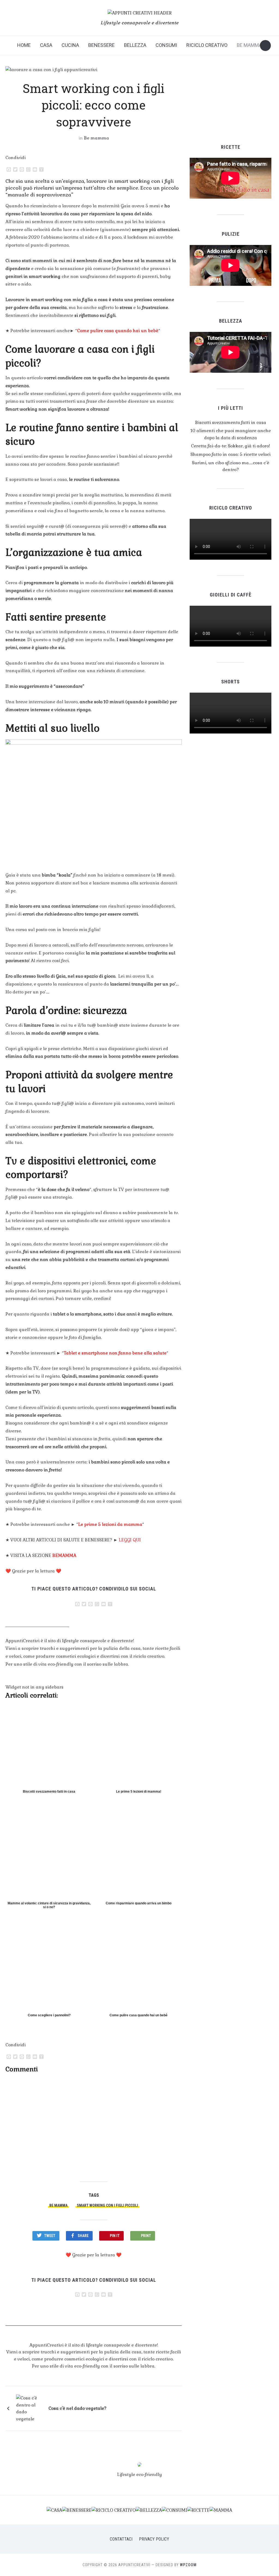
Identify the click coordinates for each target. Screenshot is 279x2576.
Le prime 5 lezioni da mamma (110, 1524)
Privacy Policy (154, 2539)
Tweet (50, 2236)
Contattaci (121, 2539)
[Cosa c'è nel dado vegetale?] (30, 2408)
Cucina (70, 45)
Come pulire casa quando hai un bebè (118, 331)
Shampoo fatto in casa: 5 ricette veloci (231, 454)
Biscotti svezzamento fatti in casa (231, 422)
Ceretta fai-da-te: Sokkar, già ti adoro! (231, 446)
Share (83, 2236)
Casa (46, 45)
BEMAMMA (64, 1555)
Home (24, 45)
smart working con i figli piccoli (107, 2205)
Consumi (166, 45)
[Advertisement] (94, 2125)
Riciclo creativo (207, 45)
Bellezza (135, 45)
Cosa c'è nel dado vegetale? (78, 2408)
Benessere (101, 45)
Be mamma (249, 45)
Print (146, 2236)
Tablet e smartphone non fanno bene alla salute (115, 1353)
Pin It (115, 2236)
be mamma (58, 2205)
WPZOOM (188, 2565)
